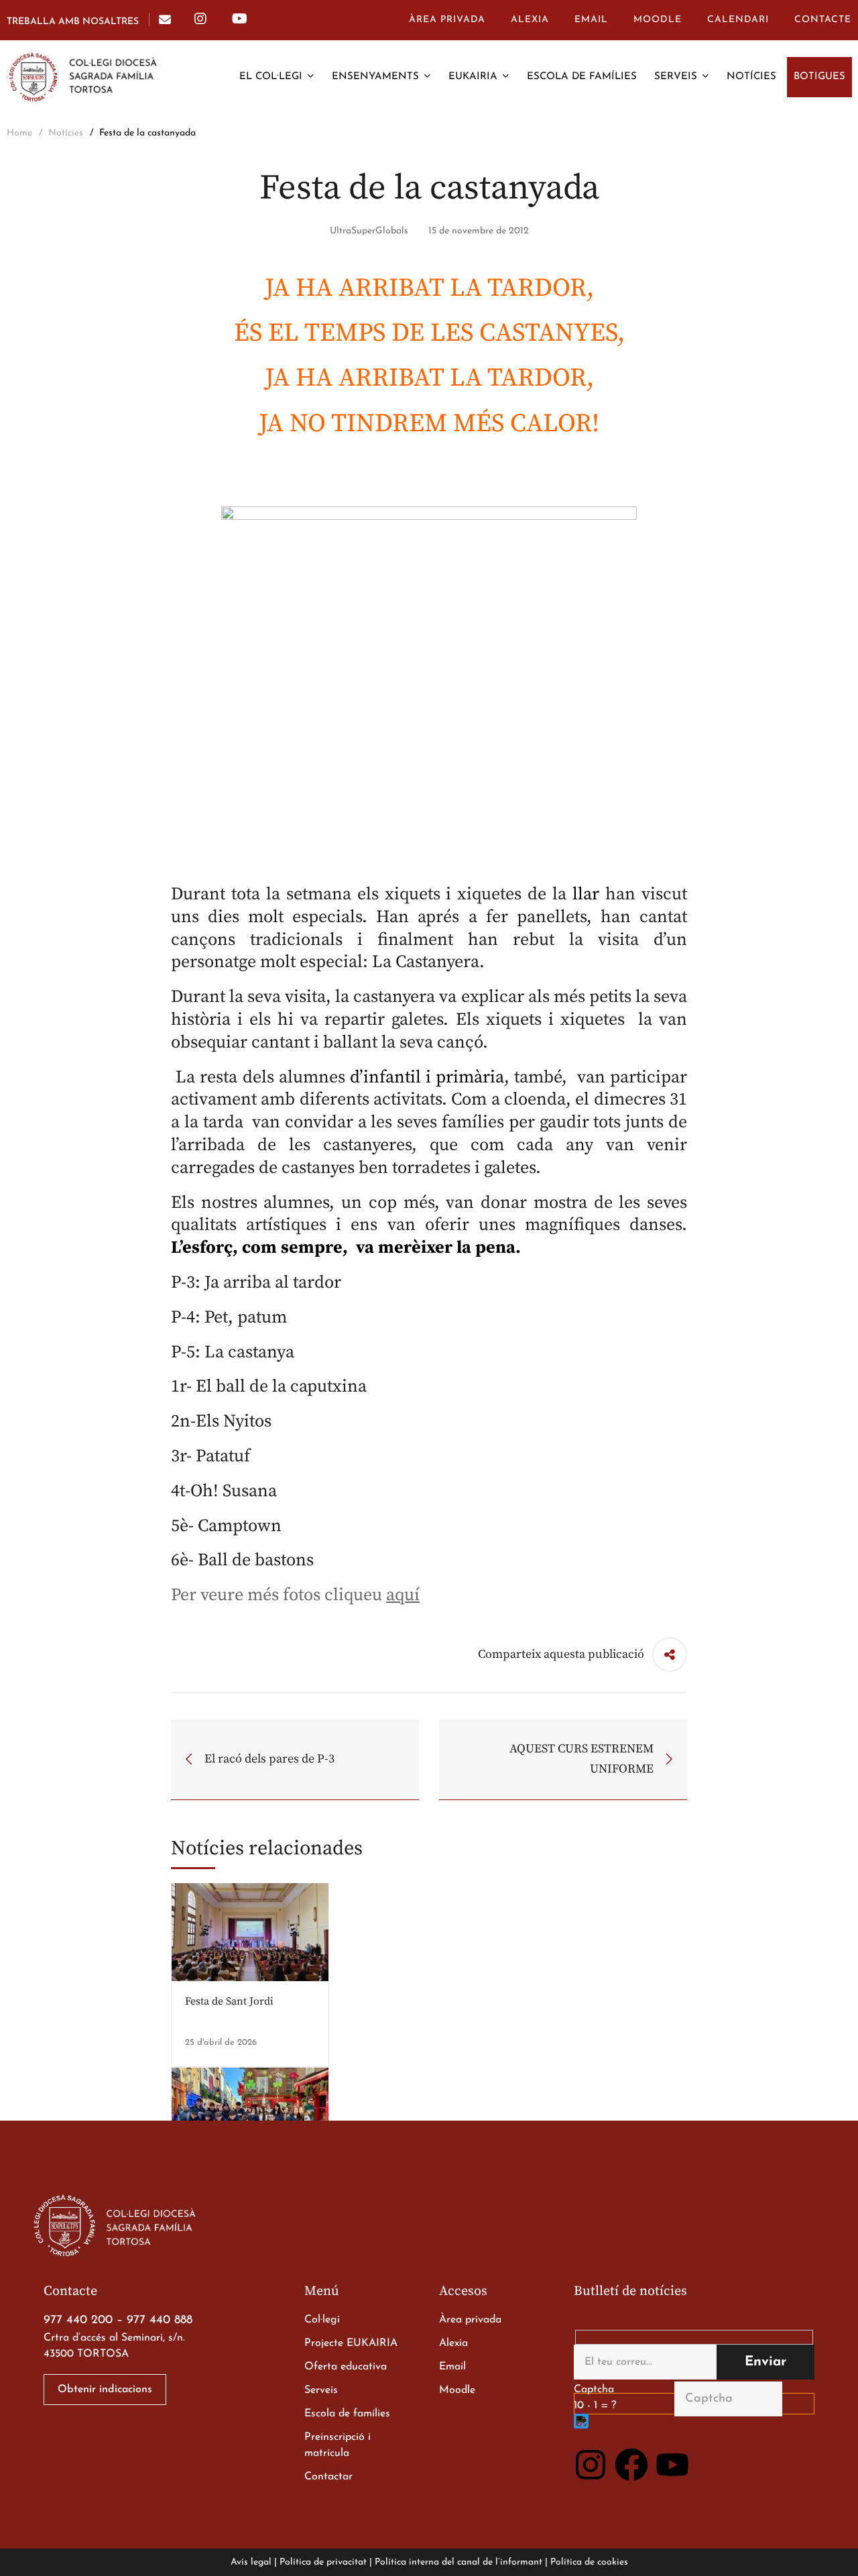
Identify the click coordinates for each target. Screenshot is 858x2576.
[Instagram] (591, 2465)
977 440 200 (78, 2320)
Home (19, 133)
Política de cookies (589, 2562)
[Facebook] (631, 2465)
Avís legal (251, 2562)
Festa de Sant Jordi (229, 2001)
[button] (105, 2390)
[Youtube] (672, 2465)
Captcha (594, 2390)
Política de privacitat (323, 2562)
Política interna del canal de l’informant (458, 2562)
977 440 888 (160, 2320)
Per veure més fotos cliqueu (295, 1595)
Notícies (66, 133)
